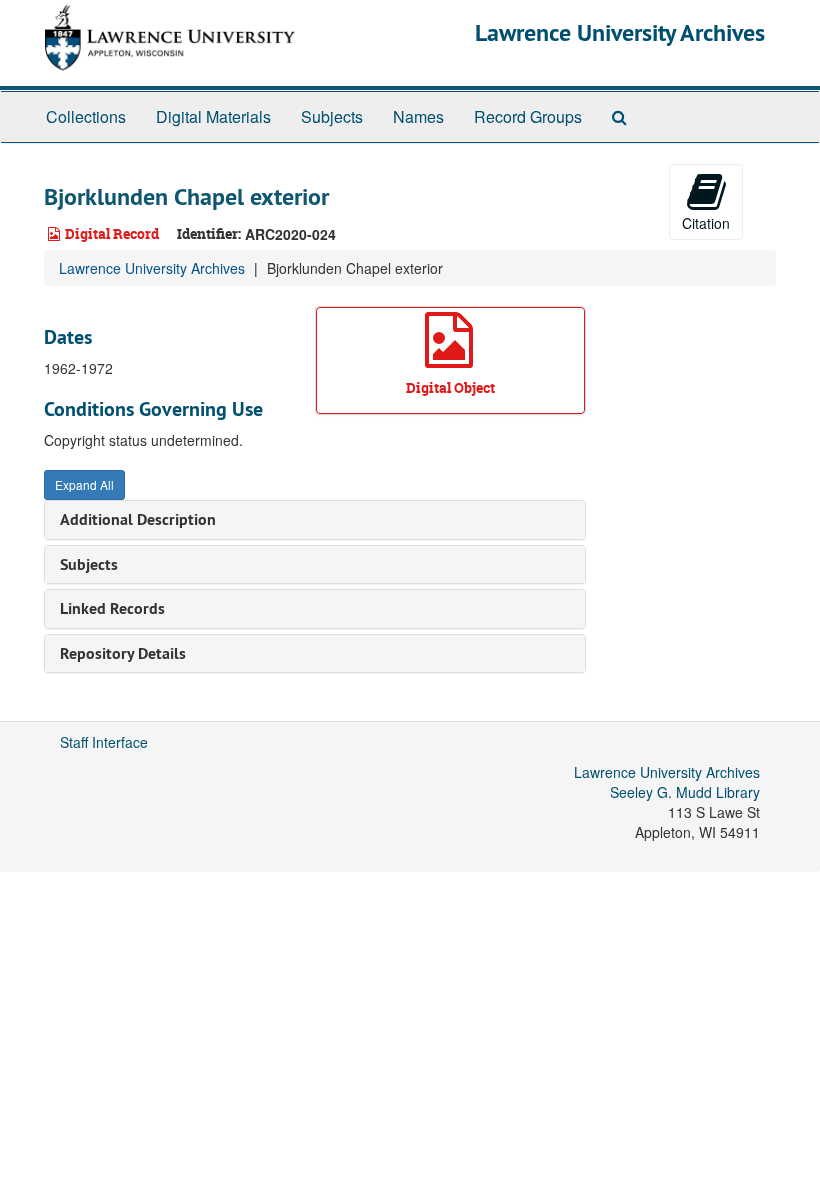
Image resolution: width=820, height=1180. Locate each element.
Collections (86, 116)
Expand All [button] (84, 484)
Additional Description (138, 519)
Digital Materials (213, 116)
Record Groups (528, 116)
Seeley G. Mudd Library (685, 792)
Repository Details (123, 653)
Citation (706, 223)
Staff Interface (104, 742)
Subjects (332, 116)
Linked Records (112, 608)
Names (418, 116)
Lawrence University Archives (620, 32)
